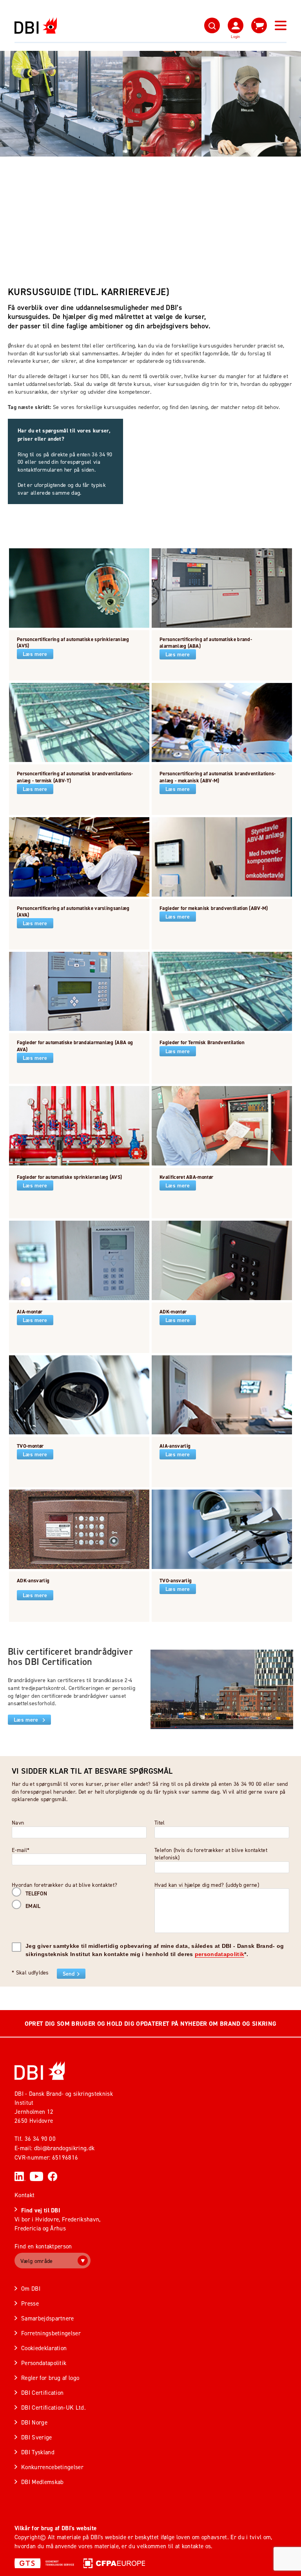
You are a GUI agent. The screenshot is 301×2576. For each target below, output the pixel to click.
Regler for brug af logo (50, 2378)
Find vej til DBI (41, 2210)
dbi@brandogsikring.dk (64, 2148)
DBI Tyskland (38, 2452)
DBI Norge (34, 2422)
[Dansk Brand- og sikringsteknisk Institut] (36, 26)
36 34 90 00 (40, 2139)
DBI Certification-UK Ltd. (53, 2408)
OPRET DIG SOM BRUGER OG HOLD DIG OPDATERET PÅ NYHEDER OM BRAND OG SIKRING (150, 2024)
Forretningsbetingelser (51, 2333)
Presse (30, 2303)
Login (236, 36)
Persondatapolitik (44, 2363)
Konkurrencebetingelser (52, 2467)
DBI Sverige (37, 2437)
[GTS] (44, 2563)
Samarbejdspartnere (48, 2318)
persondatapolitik (219, 1954)
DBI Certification (42, 2393)
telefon (36, 1893)
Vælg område (37, 2261)
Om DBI (31, 2289)
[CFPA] (114, 2563)
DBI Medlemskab (42, 2482)
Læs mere (35, 654)
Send (69, 1974)
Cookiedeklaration (44, 2348)
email (33, 1906)
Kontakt (24, 2195)
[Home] (40, 2071)
